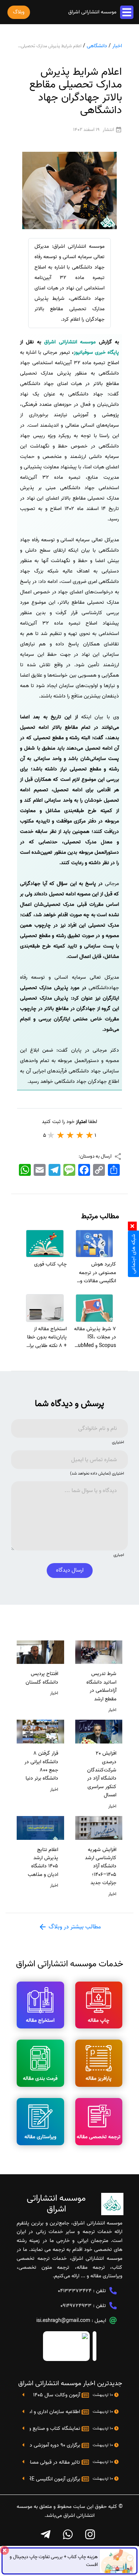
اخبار (117, 46)
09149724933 (76, 2306)
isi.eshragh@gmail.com (63, 2321)
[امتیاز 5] (51, 1135)
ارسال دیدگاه (70, 1570)
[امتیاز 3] (70, 1135)
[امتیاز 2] (80, 1135)
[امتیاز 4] (61, 1135)
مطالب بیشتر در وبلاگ (74, 1927)
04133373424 (75, 2291)
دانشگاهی (97, 46)
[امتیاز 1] (90, 1135)
